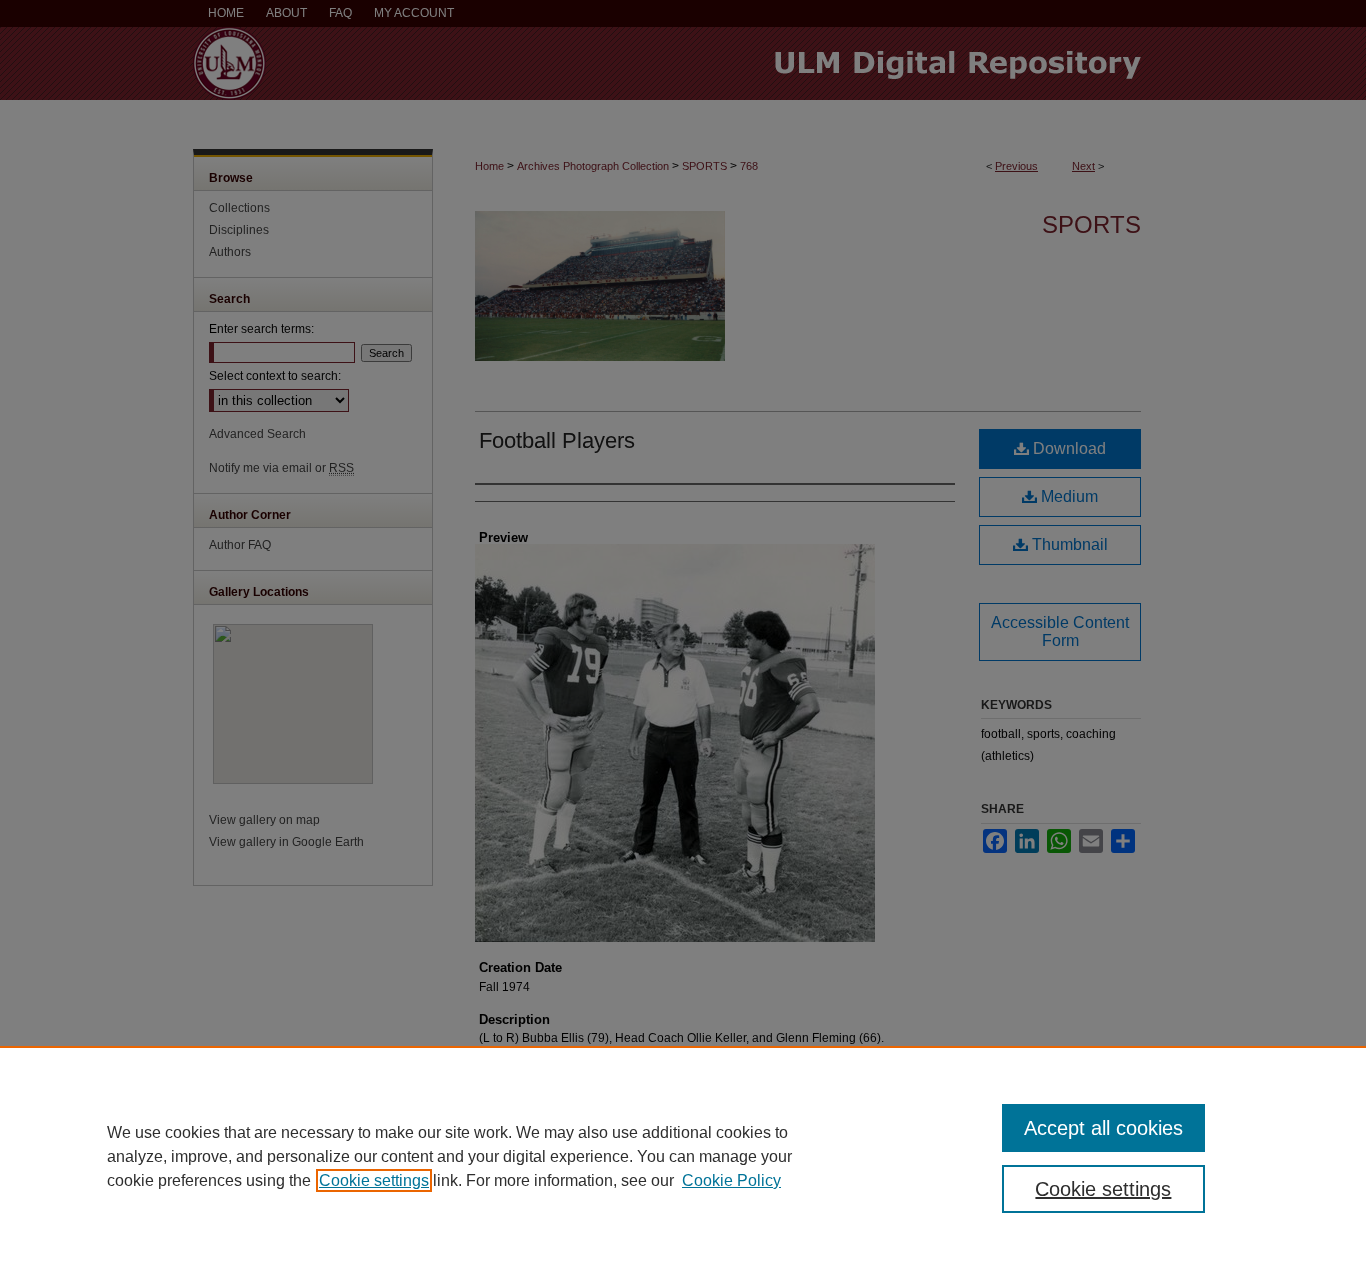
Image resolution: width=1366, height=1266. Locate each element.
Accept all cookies (1103, 1128)
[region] (683, 1156)
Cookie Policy (731, 1180)
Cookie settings (374, 1180)
